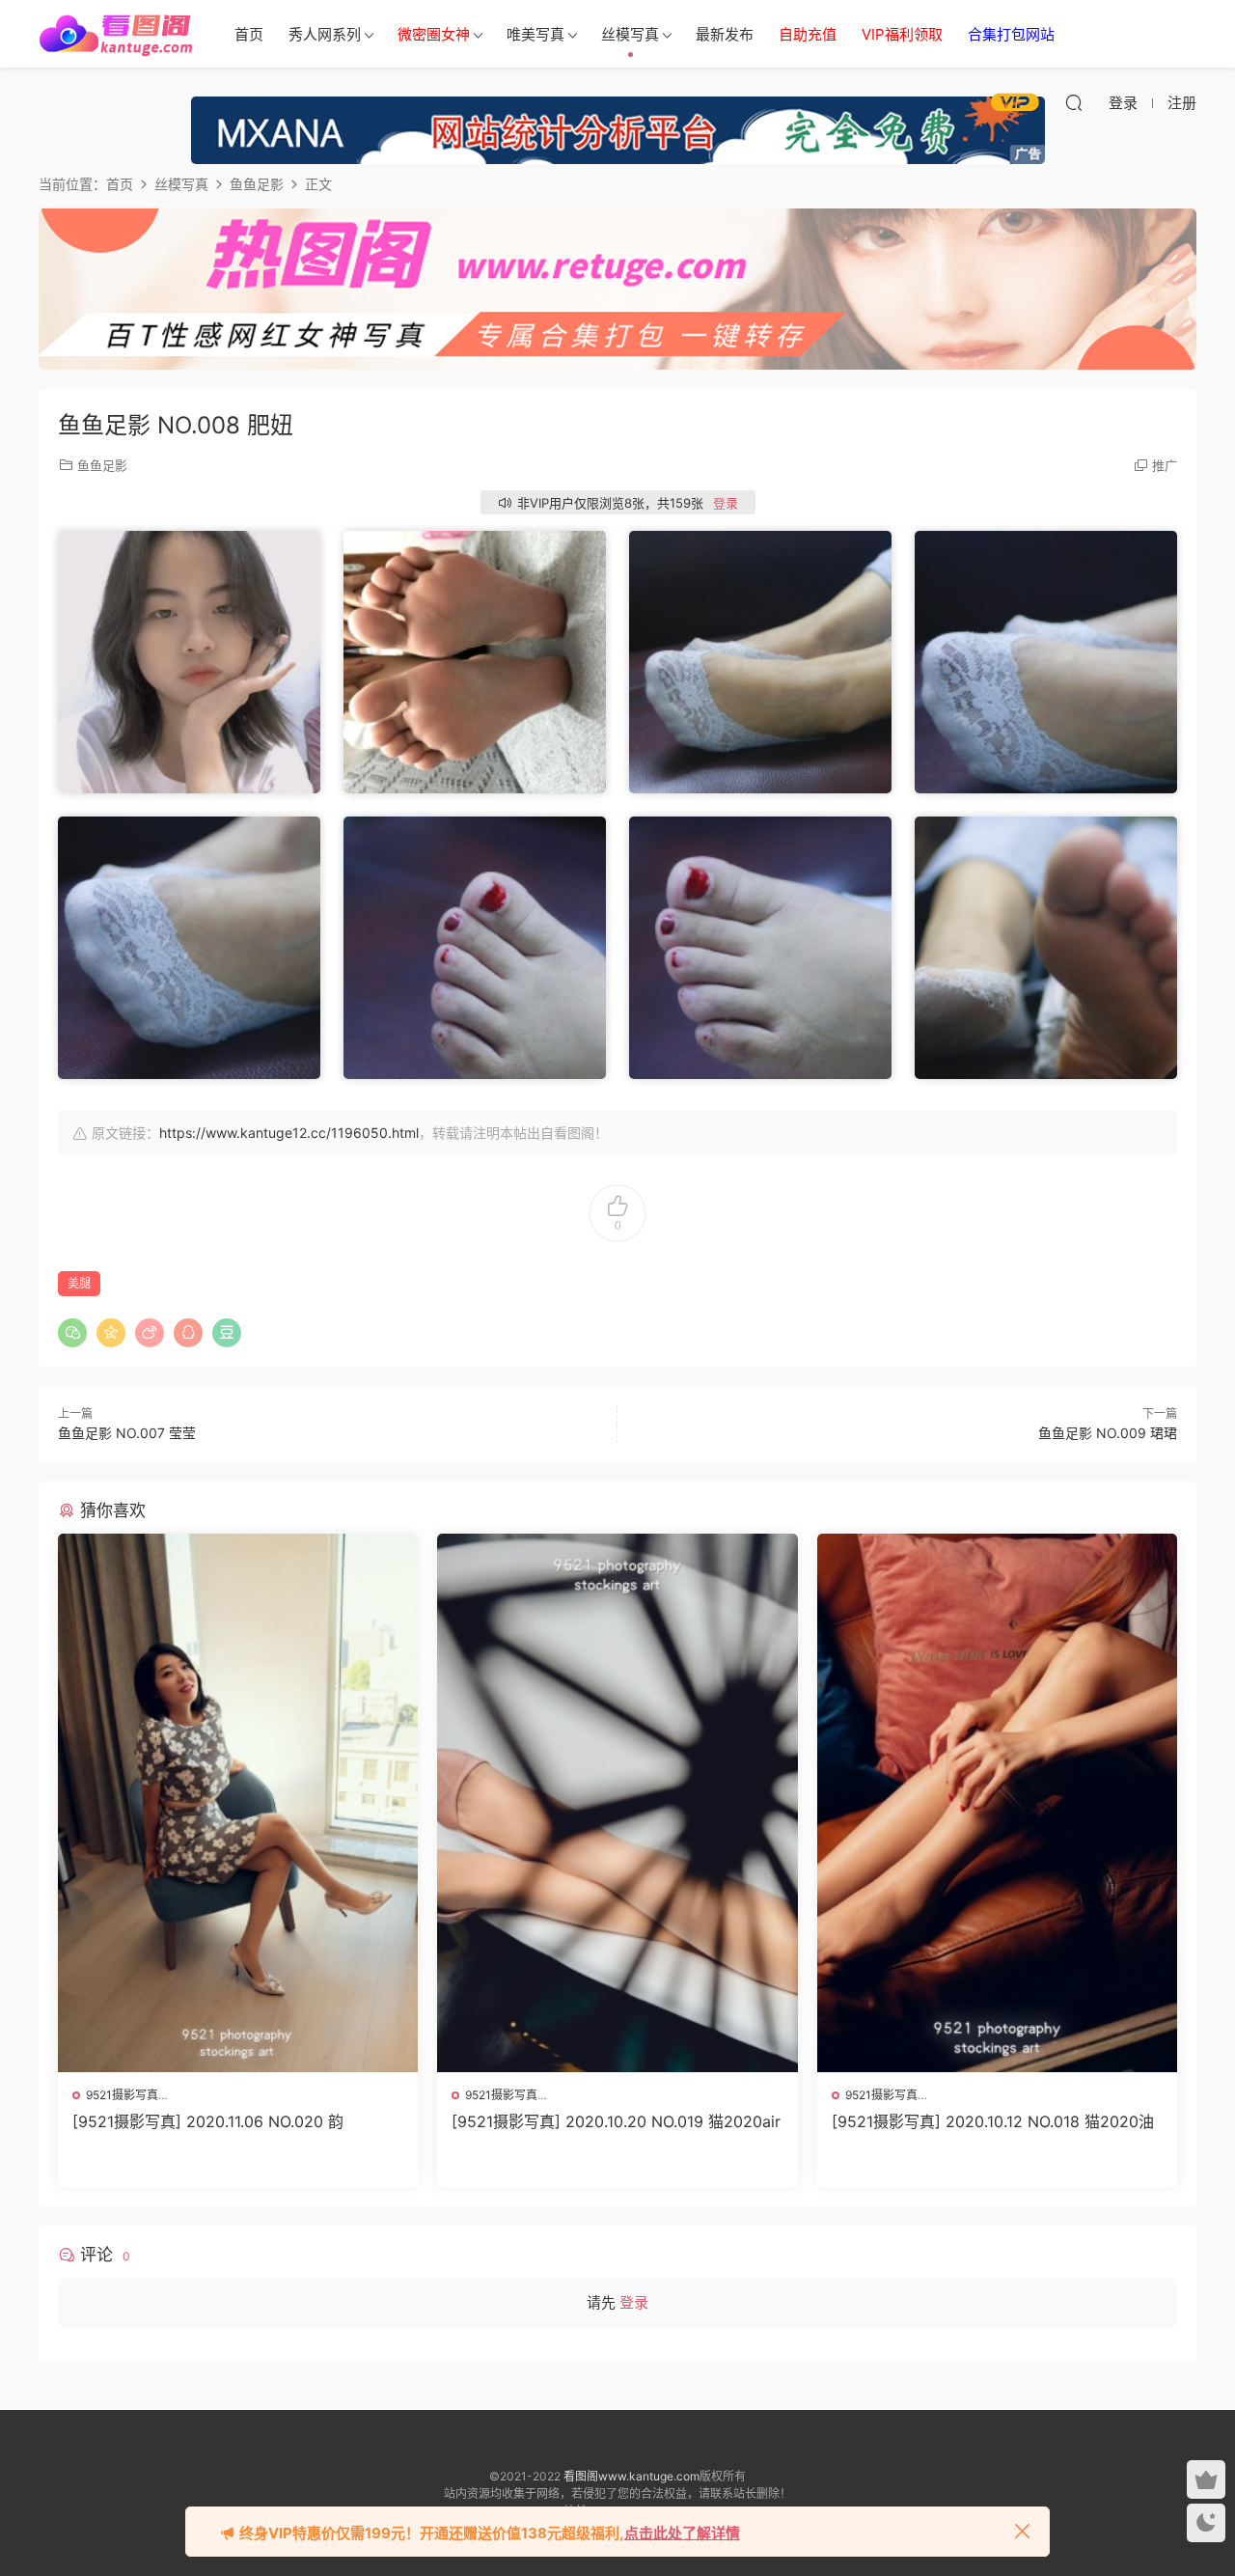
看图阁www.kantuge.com (631, 2476)
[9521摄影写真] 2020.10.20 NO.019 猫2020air (616, 2121)
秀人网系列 (325, 34)
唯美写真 (535, 34)
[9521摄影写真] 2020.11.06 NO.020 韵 (208, 2121)
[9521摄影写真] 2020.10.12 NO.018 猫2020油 (993, 2121)
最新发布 (725, 34)
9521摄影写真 (122, 2095)
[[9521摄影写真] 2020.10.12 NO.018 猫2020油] (997, 1803)
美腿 (79, 1283)
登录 (726, 503)
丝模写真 (630, 34)
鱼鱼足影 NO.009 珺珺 (1108, 1433)
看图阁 (116, 34)
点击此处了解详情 (682, 2533)
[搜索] (1074, 102)
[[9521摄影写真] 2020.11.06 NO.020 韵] (238, 1803)
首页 (249, 34)
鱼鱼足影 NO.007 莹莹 (127, 1433)
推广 (1165, 465)
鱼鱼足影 (102, 465)
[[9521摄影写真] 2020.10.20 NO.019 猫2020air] (617, 1803)
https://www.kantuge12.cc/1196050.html (289, 1133)
